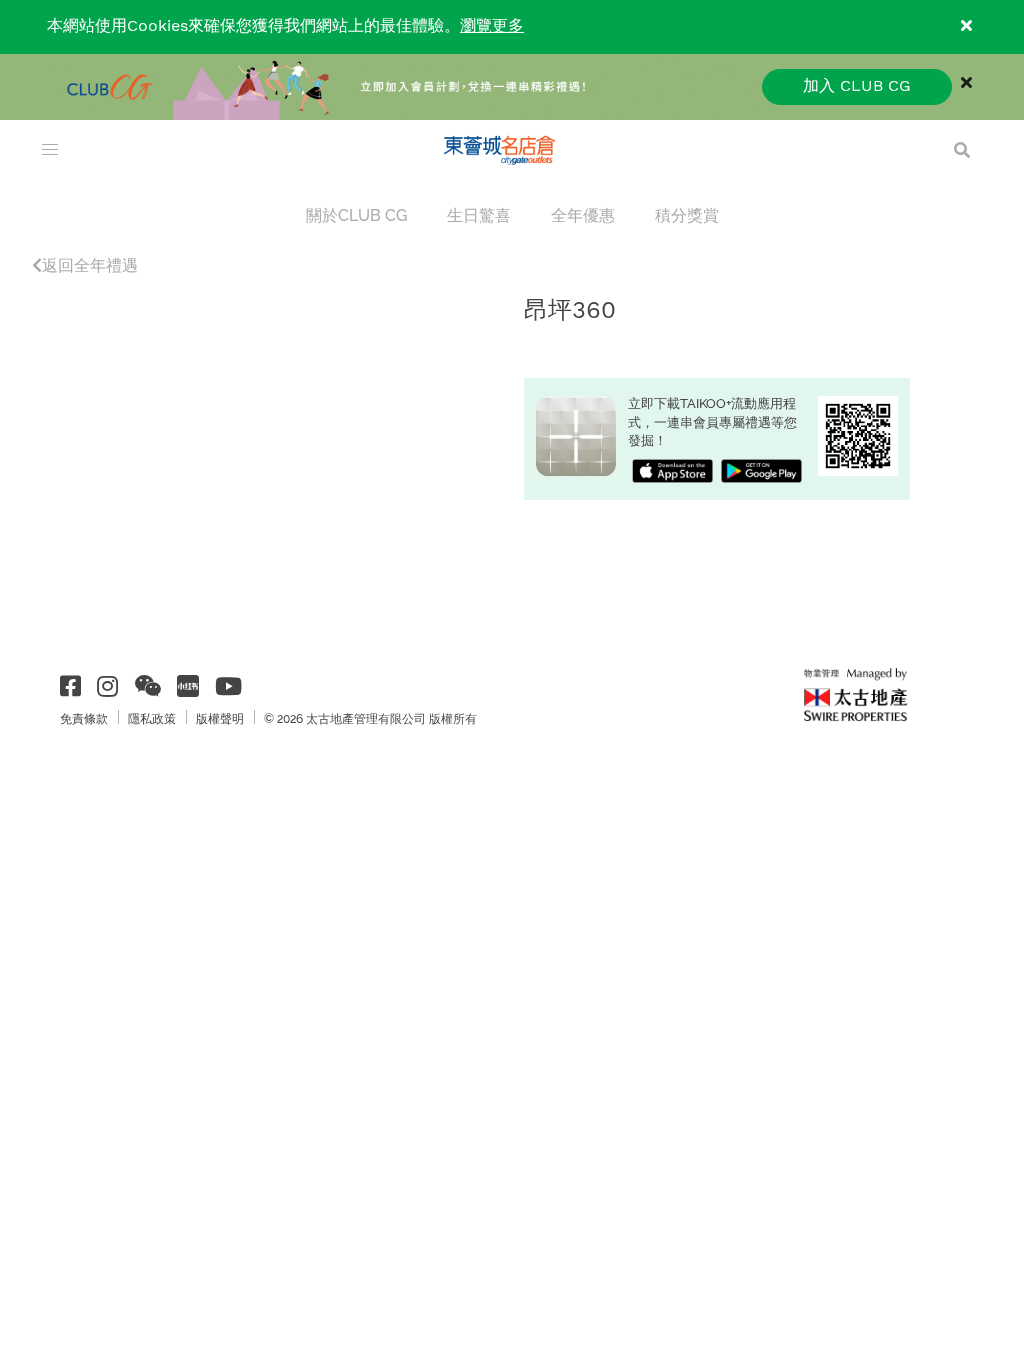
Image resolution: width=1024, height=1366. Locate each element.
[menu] (50, 150)
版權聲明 (220, 719)
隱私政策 (152, 719)
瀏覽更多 (492, 26)
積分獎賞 (687, 215)
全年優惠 (583, 215)
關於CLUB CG (356, 215)
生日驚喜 (479, 215)
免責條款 (84, 719)
